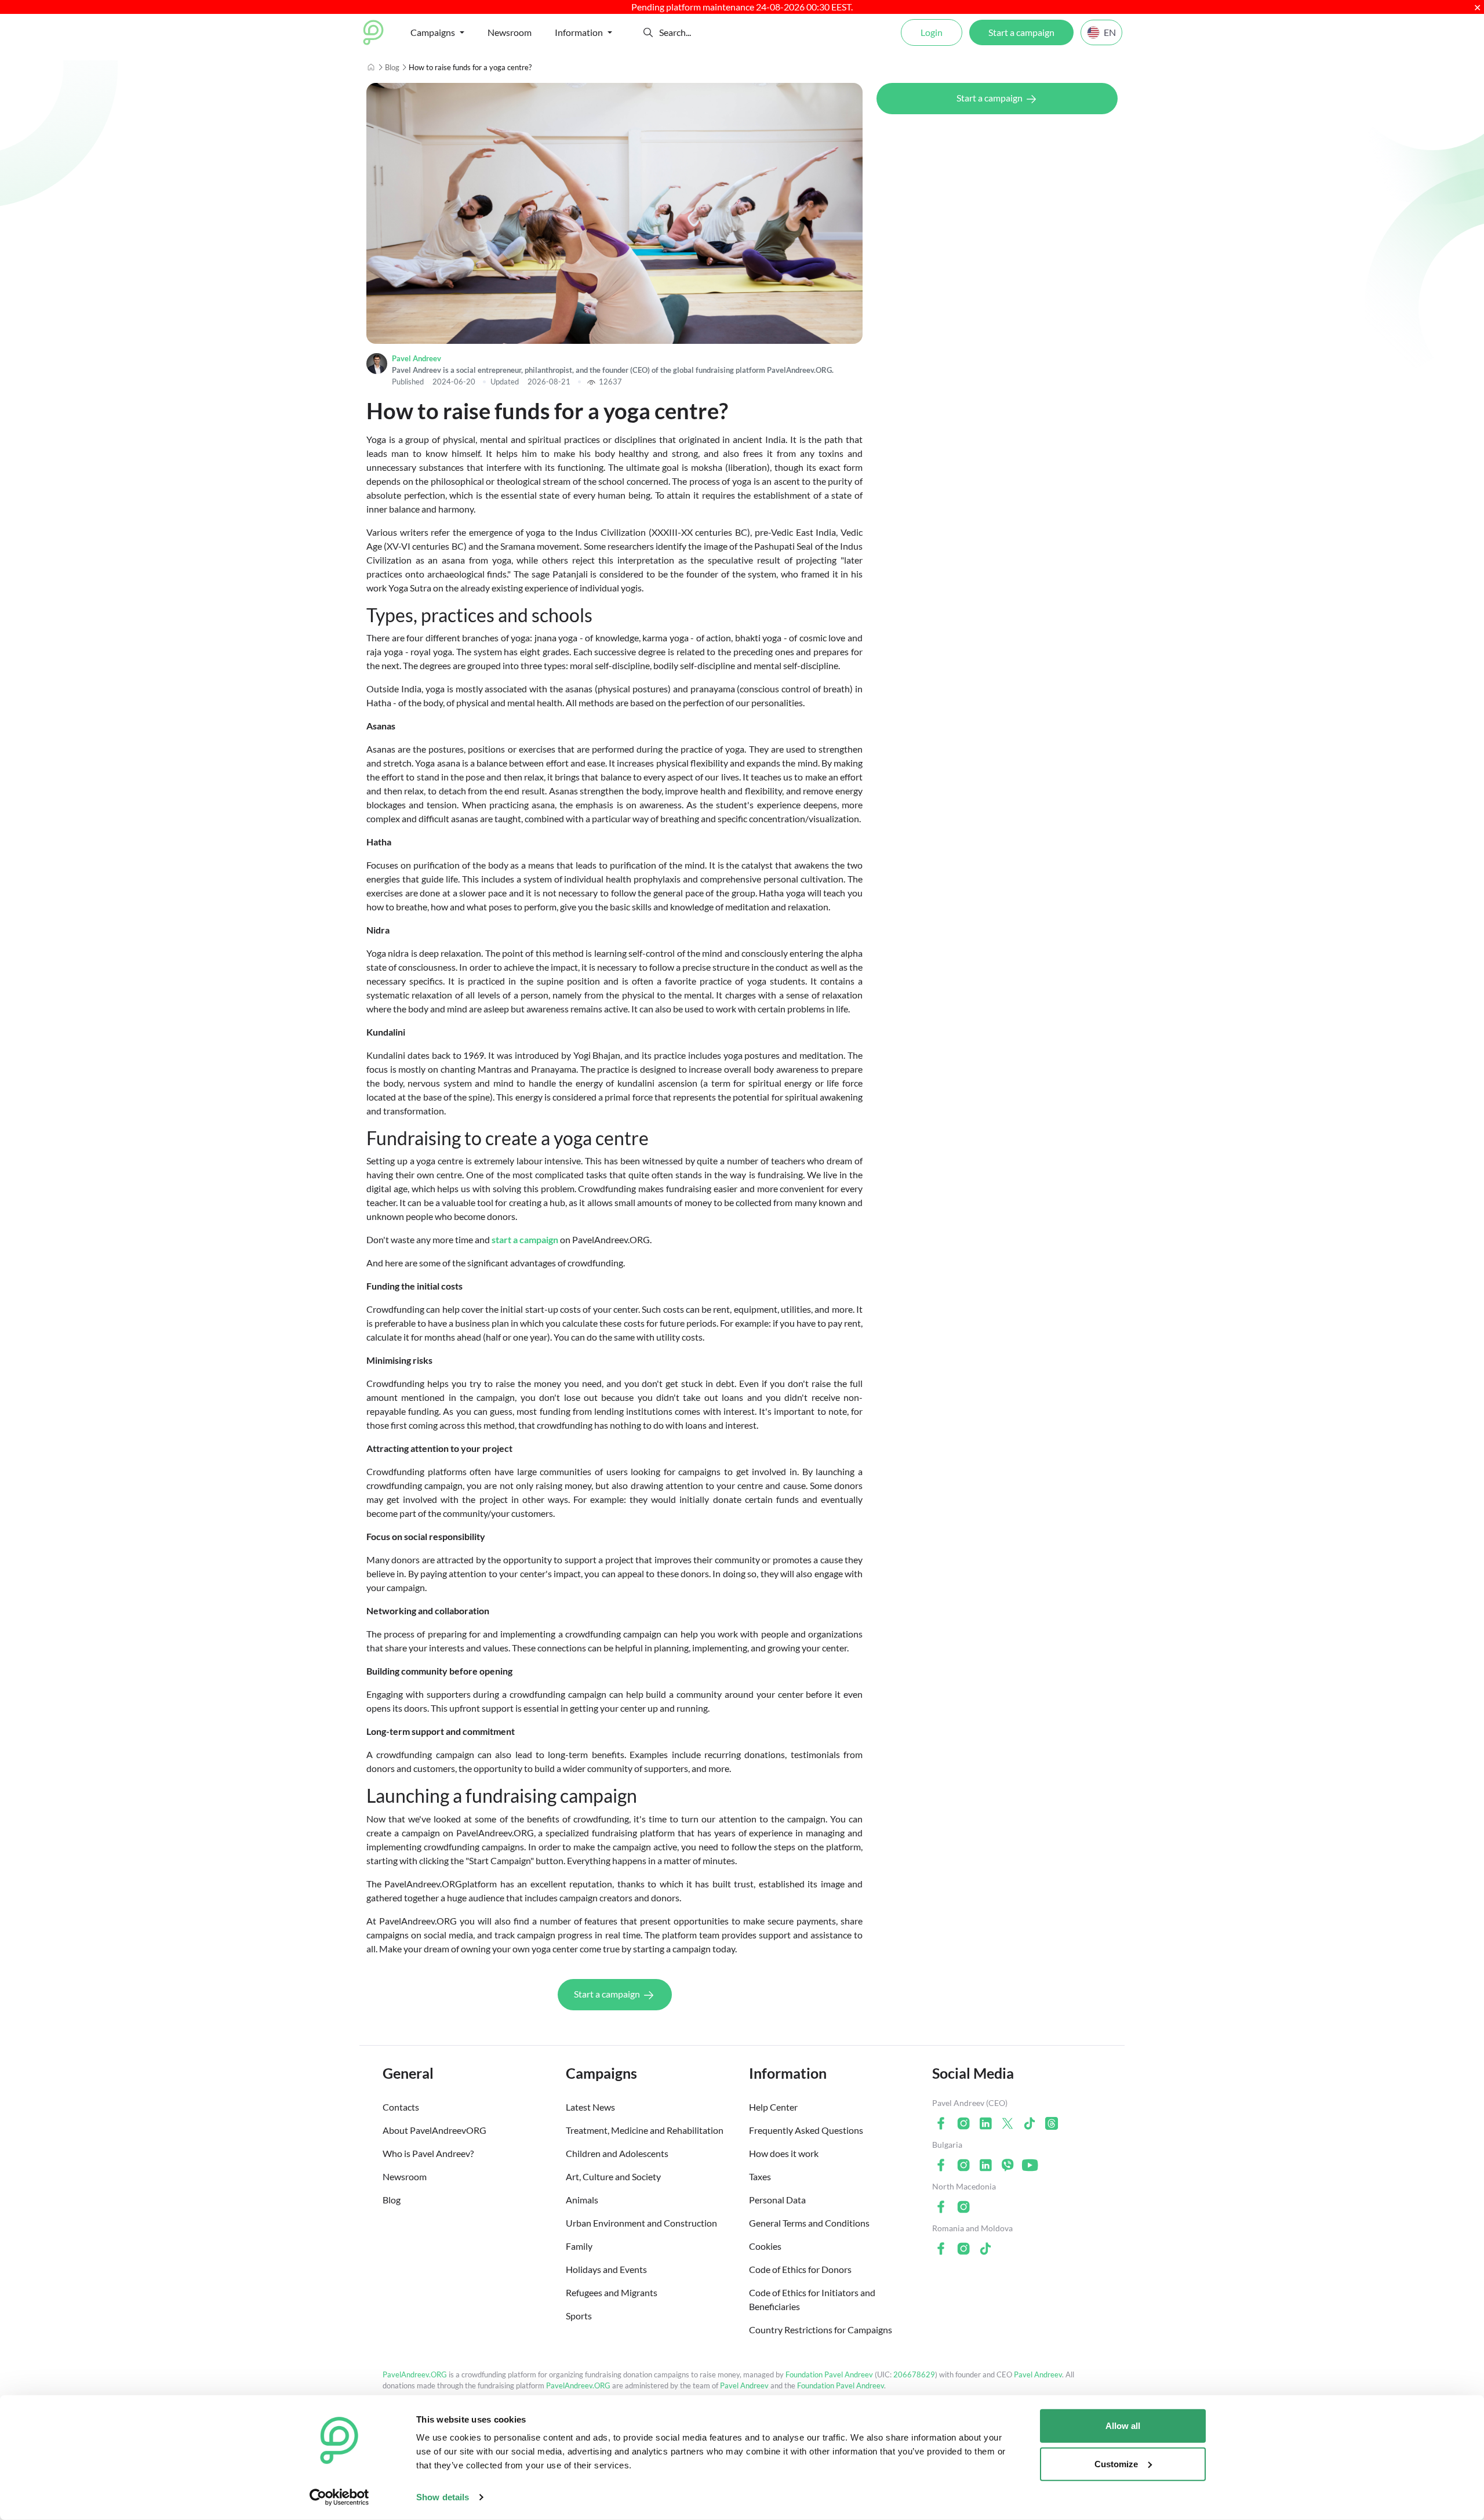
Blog (392, 67)
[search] (702, 32)
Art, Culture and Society (613, 2176)
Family (579, 2246)
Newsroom (510, 32)
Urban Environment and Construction (641, 2223)
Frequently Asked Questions (806, 2130)
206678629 (914, 2374)
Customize (1116, 2463)
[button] (648, 32)
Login (932, 32)
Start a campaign (1021, 32)
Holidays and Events (606, 2269)
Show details (443, 2497)
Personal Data (777, 2200)
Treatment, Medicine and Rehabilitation (645, 2130)
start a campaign (525, 1239)
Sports (579, 2316)
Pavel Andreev (417, 358)
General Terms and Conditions (809, 2223)
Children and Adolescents (617, 2153)
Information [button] (579, 32)
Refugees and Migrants (612, 2292)
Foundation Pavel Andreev (830, 2374)
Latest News (590, 2107)
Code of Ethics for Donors (800, 2269)
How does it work (784, 2153)
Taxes (760, 2176)
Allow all (1123, 2426)
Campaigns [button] (433, 32)
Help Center (773, 2107)
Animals (582, 2200)
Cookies (765, 2246)
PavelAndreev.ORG (415, 2374)
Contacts (401, 2107)
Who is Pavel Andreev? (428, 2153)
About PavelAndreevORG (434, 2130)
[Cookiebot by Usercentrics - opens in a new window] (339, 2497)
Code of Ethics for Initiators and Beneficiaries (812, 2299)
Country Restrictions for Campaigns (821, 2330)
